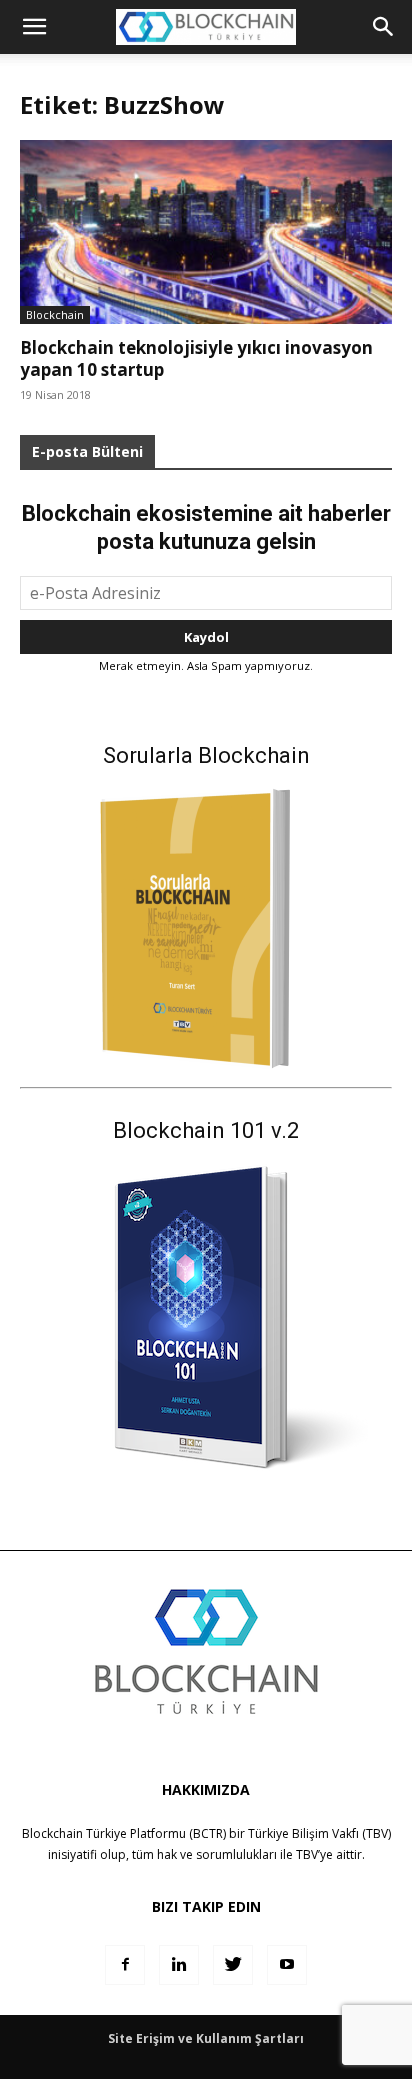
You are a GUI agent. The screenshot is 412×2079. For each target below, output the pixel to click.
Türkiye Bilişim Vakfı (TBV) (319, 1833)
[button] (384, 27)
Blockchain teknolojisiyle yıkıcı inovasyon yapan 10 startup (196, 358)
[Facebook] (125, 1965)
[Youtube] (287, 1965)
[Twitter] (233, 1965)
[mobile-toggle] (34, 27)
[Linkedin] (179, 1965)
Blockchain (55, 314)
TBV (307, 1854)
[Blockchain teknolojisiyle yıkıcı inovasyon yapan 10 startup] (206, 232)
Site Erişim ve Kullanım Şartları (206, 2038)
